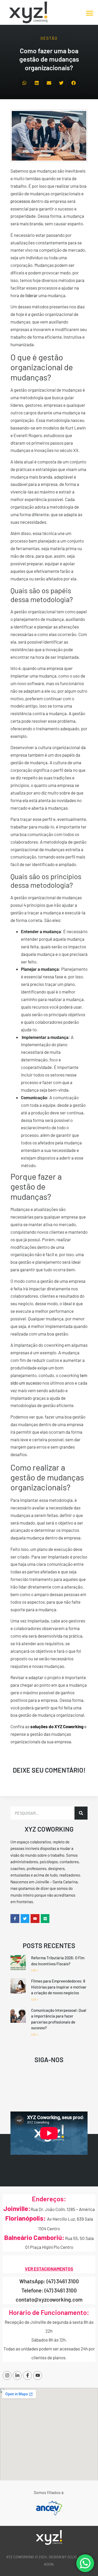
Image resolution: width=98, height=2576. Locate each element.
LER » (35, 1970)
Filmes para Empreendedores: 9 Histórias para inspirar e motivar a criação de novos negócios (59, 1987)
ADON (49, 2564)
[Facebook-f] (27, 2375)
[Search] (81, 1813)
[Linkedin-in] (17, 2375)
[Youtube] (38, 2375)
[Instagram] (7, 2375)
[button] (90, 13)
